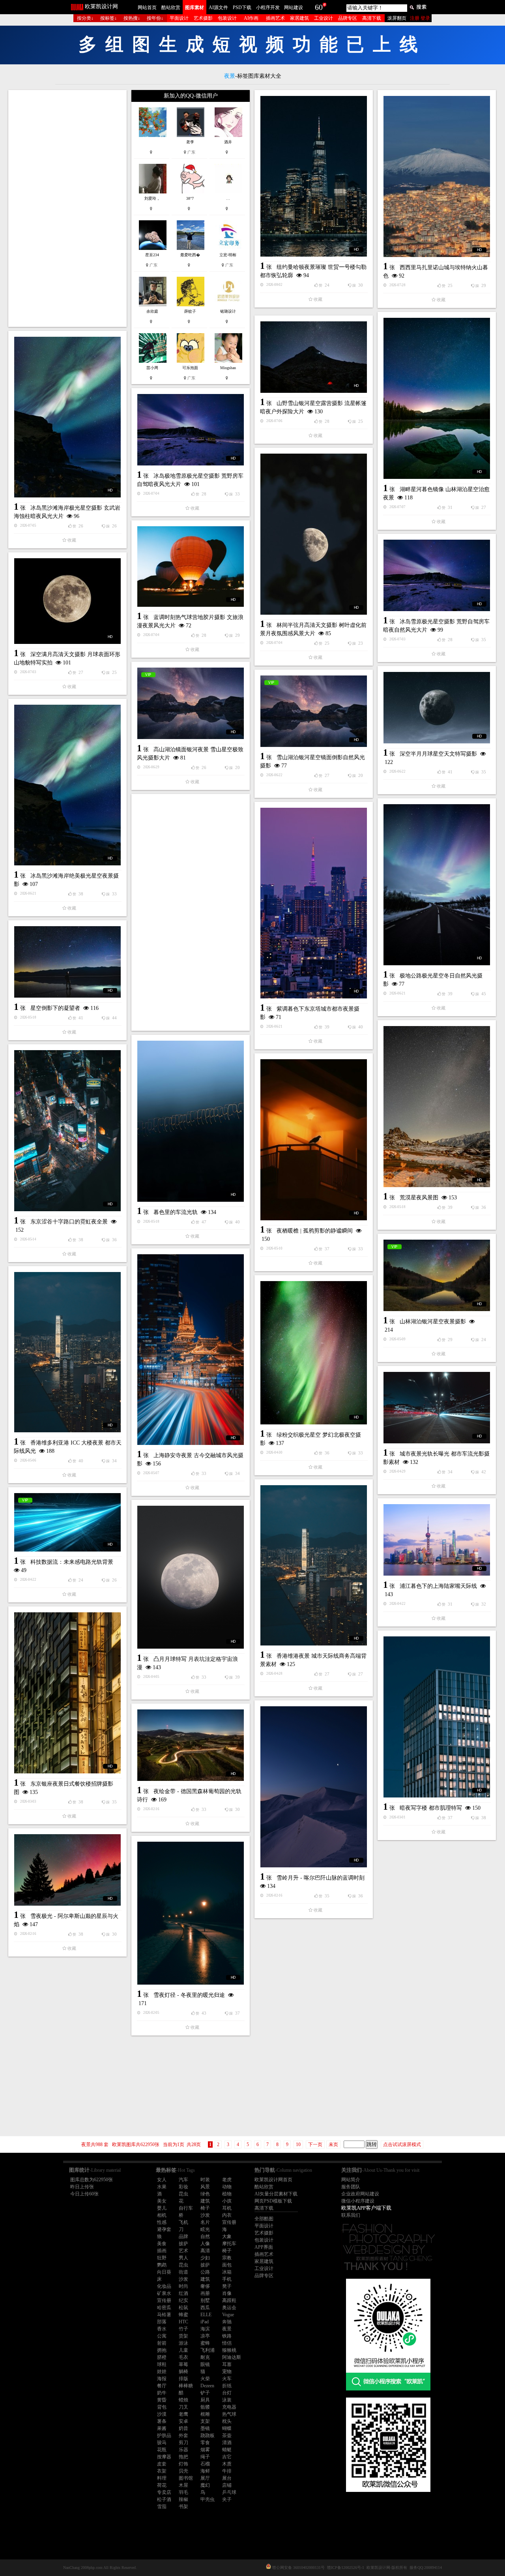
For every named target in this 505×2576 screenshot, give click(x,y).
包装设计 (227, 18)
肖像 (227, 2293)
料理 (162, 2478)
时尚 (183, 2286)
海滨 (205, 2329)
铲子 (205, 2393)
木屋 (183, 2485)
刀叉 (183, 2407)
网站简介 (351, 2180)
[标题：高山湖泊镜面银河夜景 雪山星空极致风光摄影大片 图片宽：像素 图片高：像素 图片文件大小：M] (191, 703)
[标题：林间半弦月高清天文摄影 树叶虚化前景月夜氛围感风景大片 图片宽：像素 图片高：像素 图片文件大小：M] (314, 534)
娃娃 (162, 2371)
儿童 (183, 2350)
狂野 (162, 2258)
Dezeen (207, 2386)
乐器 (183, 2450)
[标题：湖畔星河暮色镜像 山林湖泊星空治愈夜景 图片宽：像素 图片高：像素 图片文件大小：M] (437, 398)
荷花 (162, 2485)
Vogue (228, 2315)
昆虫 (183, 2194)
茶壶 (227, 2435)
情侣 (227, 2343)
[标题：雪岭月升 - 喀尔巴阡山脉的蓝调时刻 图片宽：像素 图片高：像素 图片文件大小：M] (314, 1787)
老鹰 (183, 2414)
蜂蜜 (183, 2315)
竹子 (183, 2329)
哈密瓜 (164, 2308)
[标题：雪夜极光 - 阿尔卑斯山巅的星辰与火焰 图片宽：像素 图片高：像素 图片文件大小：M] (67, 1870)
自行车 (186, 2208)
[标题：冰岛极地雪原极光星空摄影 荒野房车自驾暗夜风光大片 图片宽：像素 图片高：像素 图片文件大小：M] (191, 430)
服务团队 (351, 2187)
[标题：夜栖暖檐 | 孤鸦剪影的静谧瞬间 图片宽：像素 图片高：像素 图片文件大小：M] (314, 1140)
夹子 (227, 2499)
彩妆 (183, 2187)
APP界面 (264, 2247)
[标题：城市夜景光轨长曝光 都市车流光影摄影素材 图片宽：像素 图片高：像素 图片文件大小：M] (437, 1408)
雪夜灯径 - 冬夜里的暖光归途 (189, 1995)
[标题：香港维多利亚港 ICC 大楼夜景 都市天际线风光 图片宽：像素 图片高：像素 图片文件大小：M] (67, 1352)
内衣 (227, 2215)
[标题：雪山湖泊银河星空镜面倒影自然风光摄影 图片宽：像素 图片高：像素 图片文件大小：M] (314, 711)
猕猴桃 (229, 2350)
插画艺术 (275, 18)
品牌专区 (348, 18)
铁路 (227, 2336)
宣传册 (229, 2222)
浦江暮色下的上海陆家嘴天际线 (438, 1586)
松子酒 (164, 2499)
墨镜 (205, 2428)
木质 (227, 2464)
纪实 (183, 2300)
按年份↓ (155, 18)
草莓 (183, 2364)
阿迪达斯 (232, 2357)
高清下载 (372, 18)
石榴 (205, 2464)
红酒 (183, 2293)
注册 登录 (420, 18)
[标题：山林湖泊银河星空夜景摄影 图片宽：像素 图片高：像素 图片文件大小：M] (437, 1275)
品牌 (183, 2236)
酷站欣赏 (171, 8)
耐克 (205, 2357)
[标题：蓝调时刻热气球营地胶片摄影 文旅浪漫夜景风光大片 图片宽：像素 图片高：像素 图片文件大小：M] (191, 567)
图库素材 (195, 8)
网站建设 (294, 8)
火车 (227, 2379)
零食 (205, 2443)
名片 (205, 2222)
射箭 (162, 2343)
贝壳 (183, 2471)
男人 (183, 2258)
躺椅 (183, 2371)
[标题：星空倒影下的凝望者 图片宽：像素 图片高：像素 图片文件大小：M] (67, 962)
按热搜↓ (132, 18)
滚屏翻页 (397, 18)
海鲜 (205, 2471)
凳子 (227, 2286)
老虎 (227, 2180)
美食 (162, 2244)
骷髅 (205, 2407)
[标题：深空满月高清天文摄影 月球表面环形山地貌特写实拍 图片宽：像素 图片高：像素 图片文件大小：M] (67, 601)
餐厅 (162, 2386)
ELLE (206, 2315)
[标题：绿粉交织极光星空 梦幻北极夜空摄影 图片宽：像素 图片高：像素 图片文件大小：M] (314, 1353)
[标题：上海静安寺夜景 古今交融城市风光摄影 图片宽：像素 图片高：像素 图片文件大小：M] (191, 1350)
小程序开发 (268, 8)
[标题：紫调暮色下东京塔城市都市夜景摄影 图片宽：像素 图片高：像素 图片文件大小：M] (314, 903)
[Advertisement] (67, 208)
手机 (227, 2279)
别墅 (205, 2300)
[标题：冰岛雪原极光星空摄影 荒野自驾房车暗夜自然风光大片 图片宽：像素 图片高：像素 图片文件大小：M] (437, 575)
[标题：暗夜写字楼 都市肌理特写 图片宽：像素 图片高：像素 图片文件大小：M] (437, 1717)
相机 (162, 2215)
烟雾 (205, 2450)
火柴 (205, 2379)
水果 (162, 2187)
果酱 (162, 2428)
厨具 (205, 2400)
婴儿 (162, 2208)
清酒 (227, 2443)
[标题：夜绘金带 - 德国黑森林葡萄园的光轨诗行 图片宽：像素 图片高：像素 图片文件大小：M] (191, 1745)
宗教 (227, 2258)
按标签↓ (108, 18)
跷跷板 (208, 2435)
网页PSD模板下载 (273, 2201)
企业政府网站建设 (360, 2194)
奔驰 (227, 2322)
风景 (205, 2187)
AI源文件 (218, 8)
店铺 (227, 2485)
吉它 (227, 2457)
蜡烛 (183, 2400)
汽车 (183, 2180)
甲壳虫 (208, 2499)
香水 (162, 2329)
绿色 (205, 2194)
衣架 (162, 2471)
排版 (183, 2379)
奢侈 (205, 2286)
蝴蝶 (227, 2428)
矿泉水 (164, 2293)
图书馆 (186, 2478)
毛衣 (183, 2357)
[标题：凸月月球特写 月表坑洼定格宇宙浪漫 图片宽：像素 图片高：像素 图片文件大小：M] (191, 1577)
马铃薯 (164, 2315)
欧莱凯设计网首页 (273, 2180)
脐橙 (162, 2357)
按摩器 (164, 2457)
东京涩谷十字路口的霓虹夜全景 (69, 1222)
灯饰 (183, 2464)
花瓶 (162, 2450)
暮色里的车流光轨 (176, 1212)
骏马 (162, 2443)
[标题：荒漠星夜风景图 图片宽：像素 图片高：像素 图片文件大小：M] (437, 1107)
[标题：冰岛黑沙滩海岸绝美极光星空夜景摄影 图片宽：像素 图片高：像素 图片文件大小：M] (67, 785)
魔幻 (205, 2485)
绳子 (205, 2457)
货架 (183, 2336)
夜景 (227, 2329)
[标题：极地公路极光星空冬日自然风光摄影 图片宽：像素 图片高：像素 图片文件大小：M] (437, 885)
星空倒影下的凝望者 (55, 1008)
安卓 (183, 2421)
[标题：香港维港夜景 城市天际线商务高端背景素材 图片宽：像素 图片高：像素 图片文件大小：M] (314, 1565)
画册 (205, 2293)
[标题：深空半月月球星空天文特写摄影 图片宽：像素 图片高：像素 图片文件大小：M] (437, 708)
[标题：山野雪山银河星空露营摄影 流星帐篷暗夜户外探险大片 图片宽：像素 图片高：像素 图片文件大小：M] (314, 357)
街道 (183, 2272)
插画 (162, 2251)
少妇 (205, 2258)
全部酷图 (264, 2219)
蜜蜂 (205, 2343)
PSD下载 (242, 8)
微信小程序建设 (358, 2201)
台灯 (227, 2393)
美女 (162, 2201)
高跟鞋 (229, 2300)
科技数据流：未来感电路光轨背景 (72, 1562)
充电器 (229, 2407)
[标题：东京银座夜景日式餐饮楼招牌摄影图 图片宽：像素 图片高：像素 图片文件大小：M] (67, 1693)
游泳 (183, 2343)
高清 (205, 2251)
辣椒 (183, 2499)
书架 (183, 2507)
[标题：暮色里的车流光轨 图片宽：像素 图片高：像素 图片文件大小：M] (191, 1121)
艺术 (183, 2251)
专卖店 (164, 2492)
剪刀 (183, 2443)
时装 (205, 2180)
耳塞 (227, 2364)
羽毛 (183, 2492)
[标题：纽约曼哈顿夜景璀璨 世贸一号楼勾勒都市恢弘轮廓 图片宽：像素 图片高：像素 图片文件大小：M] (314, 176)
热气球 (229, 2414)
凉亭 (205, 2336)
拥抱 (162, 2350)
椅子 (205, 2208)
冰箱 (227, 2272)
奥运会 (229, 2308)
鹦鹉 (162, 2265)
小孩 (227, 2201)
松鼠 (183, 2308)
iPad (205, 2322)
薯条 (162, 2421)
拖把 (183, 2457)
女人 (162, 2180)
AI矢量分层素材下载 (276, 2194)
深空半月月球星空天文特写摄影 (438, 754)
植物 (227, 2194)
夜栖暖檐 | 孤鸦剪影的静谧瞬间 (315, 1231)
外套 (183, 2435)
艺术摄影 (203, 18)
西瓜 (205, 2308)
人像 (205, 2244)
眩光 (205, 2229)
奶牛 (162, 2393)
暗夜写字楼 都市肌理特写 (431, 1808)
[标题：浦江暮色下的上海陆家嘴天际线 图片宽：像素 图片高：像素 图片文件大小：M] (437, 1540)
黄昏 (162, 2400)
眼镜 (205, 2364)
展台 (227, 2478)
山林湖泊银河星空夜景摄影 (433, 1322)
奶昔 (183, 2428)
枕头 (227, 2421)
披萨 (183, 2244)
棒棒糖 (186, 2386)
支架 (205, 2421)
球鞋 (162, 2364)
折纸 (227, 2386)
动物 (227, 2187)
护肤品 (164, 2435)
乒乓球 (229, 2492)
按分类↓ (85, 18)
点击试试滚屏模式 (402, 2144)
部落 (162, 2322)
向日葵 (164, 2272)
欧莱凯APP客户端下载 (366, 2208)
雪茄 (162, 2507)
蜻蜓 (227, 2450)
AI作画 (251, 18)
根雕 (205, 2414)
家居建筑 (299, 18)
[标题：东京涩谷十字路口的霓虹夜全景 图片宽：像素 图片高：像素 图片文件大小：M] (67, 1131)
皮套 (162, 2464)
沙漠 (162, 2414)
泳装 (227, 2400)
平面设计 (179, 18)
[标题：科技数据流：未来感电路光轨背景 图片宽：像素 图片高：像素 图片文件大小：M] (67, 1522)
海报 (162, 2379)
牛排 (227, 2471)
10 (298, 2144)
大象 (227, 2236)
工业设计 (324, 18)
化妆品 (164, 2286)
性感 (162, 2222)
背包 (162, 2407)
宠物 (227, 2371)
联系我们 (351, 2215)
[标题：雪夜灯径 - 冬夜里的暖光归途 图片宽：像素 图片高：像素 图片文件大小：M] (191, 1913)
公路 (205, 2272)
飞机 (183, 2222)
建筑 (205, 2201)
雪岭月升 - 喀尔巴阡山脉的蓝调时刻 (321, 1878)
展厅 (205, 2478)
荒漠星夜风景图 (419, 1198)
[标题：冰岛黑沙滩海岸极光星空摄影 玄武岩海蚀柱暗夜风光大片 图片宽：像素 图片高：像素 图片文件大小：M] (67, 417)
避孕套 (164, 2229)
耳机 (227, 2208)
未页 (333, 2144)
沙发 (205, 2215)
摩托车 (229, 2244)
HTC (183, 2322)
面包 (227, 2265)
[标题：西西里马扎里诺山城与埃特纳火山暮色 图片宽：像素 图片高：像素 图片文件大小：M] (437, 176)
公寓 (162, 2336)
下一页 (315, 2144)
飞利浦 (208, 2350)
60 (319, 7)
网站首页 (147, 8)
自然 (205, 2236)
